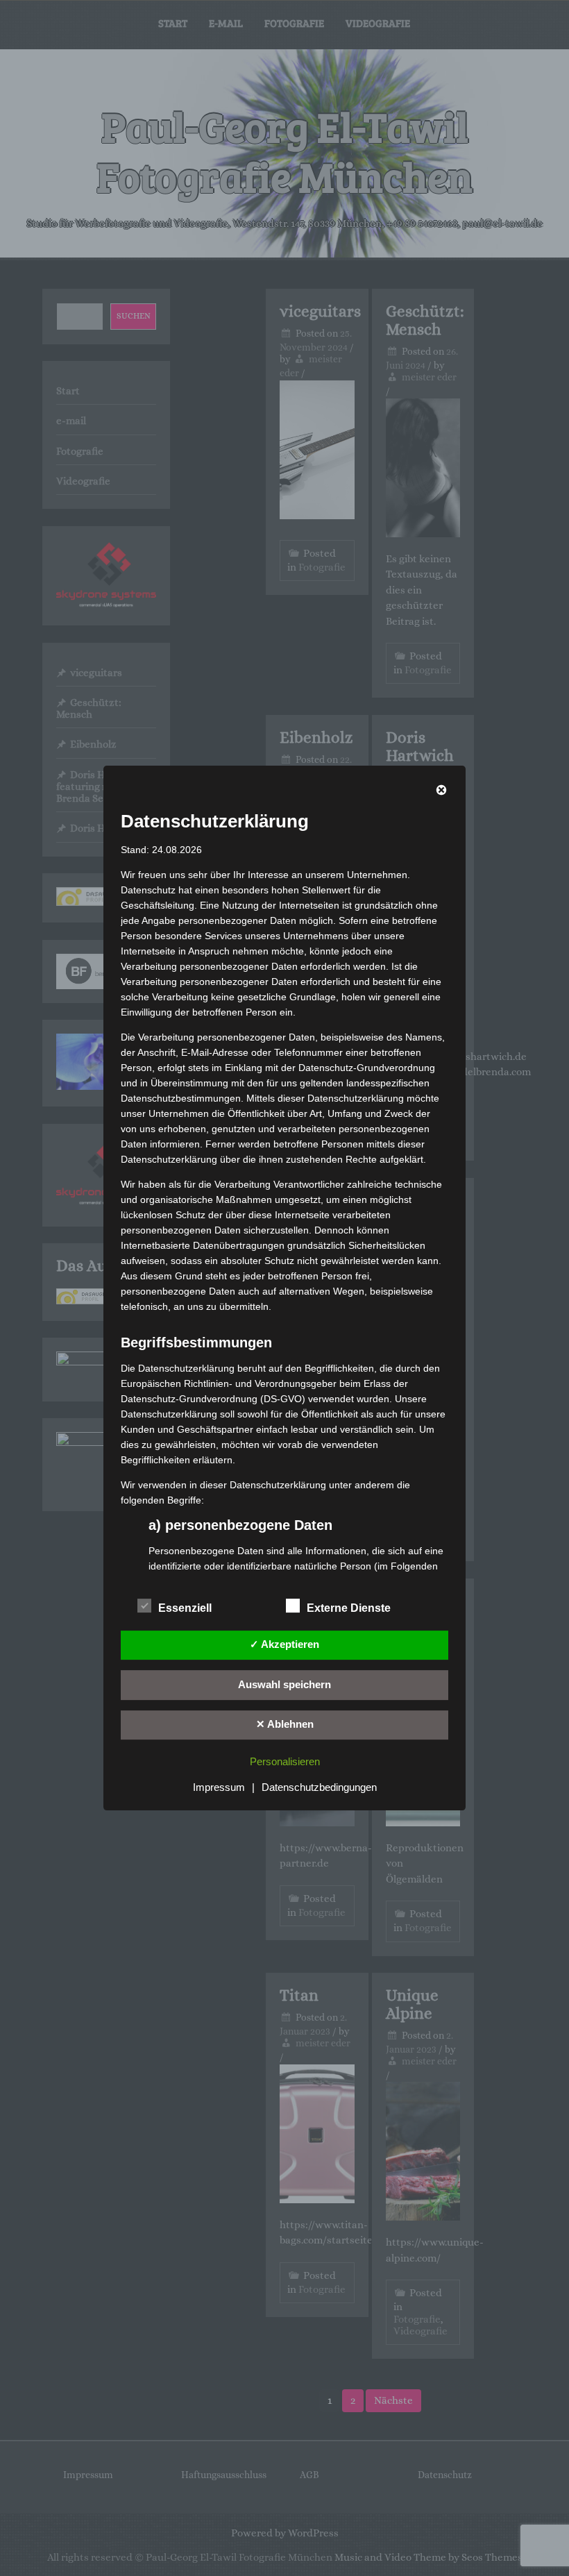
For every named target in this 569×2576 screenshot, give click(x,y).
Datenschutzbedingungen (319, 1787)
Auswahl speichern (284, 1684)
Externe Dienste (349, 1608)
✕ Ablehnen (285, 1724)
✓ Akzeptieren (284, 1644)
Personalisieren (285, 1761)
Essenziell (185, 1608)
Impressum (219, 1787)
